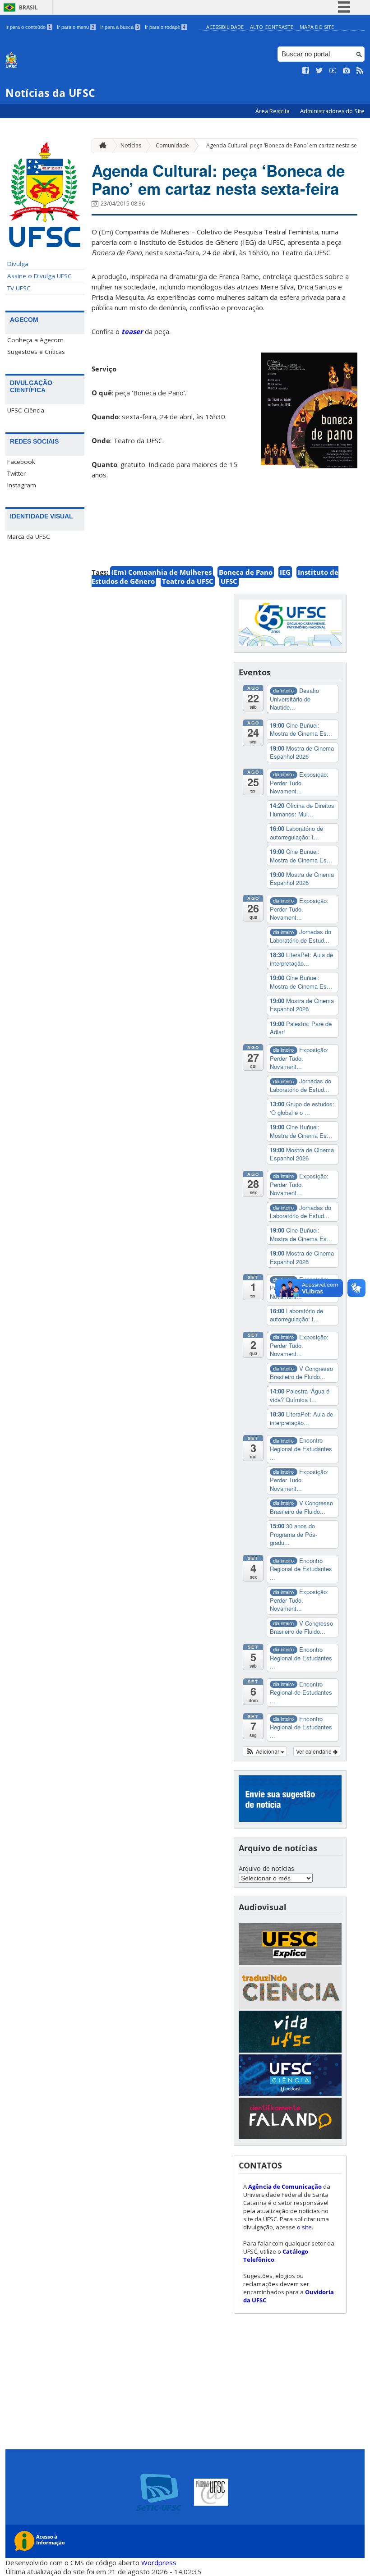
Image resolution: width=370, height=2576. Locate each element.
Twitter (16, 473)
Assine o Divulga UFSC (39, 276)
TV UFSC (19, 288)
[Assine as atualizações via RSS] (360, 71)
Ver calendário (314, 1751)
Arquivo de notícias (266, 1868)
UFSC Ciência (26, 410)
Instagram (22, 485)
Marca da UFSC (29, 536)
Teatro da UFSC (188, 581)
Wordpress (159, 2562)
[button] (265, 1751)
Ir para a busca (120, 27)
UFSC (229, 581)
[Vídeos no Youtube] (333, 71)
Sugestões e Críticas (36, 352)
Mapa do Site (317, 27)
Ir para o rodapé (165, 27)
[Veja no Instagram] (347, 71)
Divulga (18, 264)
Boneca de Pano (246, 572)
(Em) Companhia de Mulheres (162, 572)
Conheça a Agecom (35, 340)
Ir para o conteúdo (28, 27)
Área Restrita (273, 111)
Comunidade (172, 145)
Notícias (131, 145)
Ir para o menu (76, 27)
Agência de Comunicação (285, 2186)
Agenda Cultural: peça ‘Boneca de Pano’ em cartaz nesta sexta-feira (218, 179)
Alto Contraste (272, 27)
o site (304, 2227)
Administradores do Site (332, 111)
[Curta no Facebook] (306, 71)
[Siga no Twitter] (319, 71)
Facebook (21, 462)
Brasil (28, 7)
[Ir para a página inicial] (101, 146)
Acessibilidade (225, 27)
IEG (285, 572)
